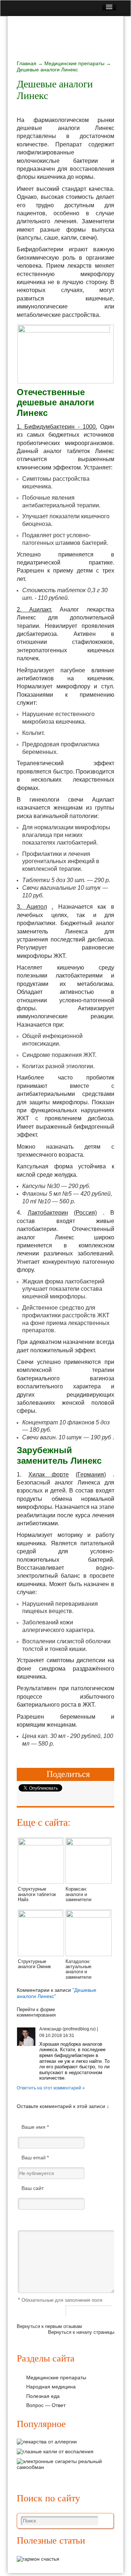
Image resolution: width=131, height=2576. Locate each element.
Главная (27, 63)
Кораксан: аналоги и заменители (78, 1894)
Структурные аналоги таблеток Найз (37, 1894)
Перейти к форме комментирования (36, 2012)
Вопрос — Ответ (46, 2405)
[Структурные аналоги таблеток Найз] (41, 1844)
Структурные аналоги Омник (34, 1964)
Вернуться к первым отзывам (49, 2326)
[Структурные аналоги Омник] (41, 1916)
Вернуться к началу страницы (81, 2332)
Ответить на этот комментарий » (51, 2088)
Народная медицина (51, 2387)
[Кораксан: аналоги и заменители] (89, 1844)
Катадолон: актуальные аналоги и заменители (78, 1969)
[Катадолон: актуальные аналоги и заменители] (89, 1916)
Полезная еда (43, 2396)
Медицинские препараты (74, 63)
